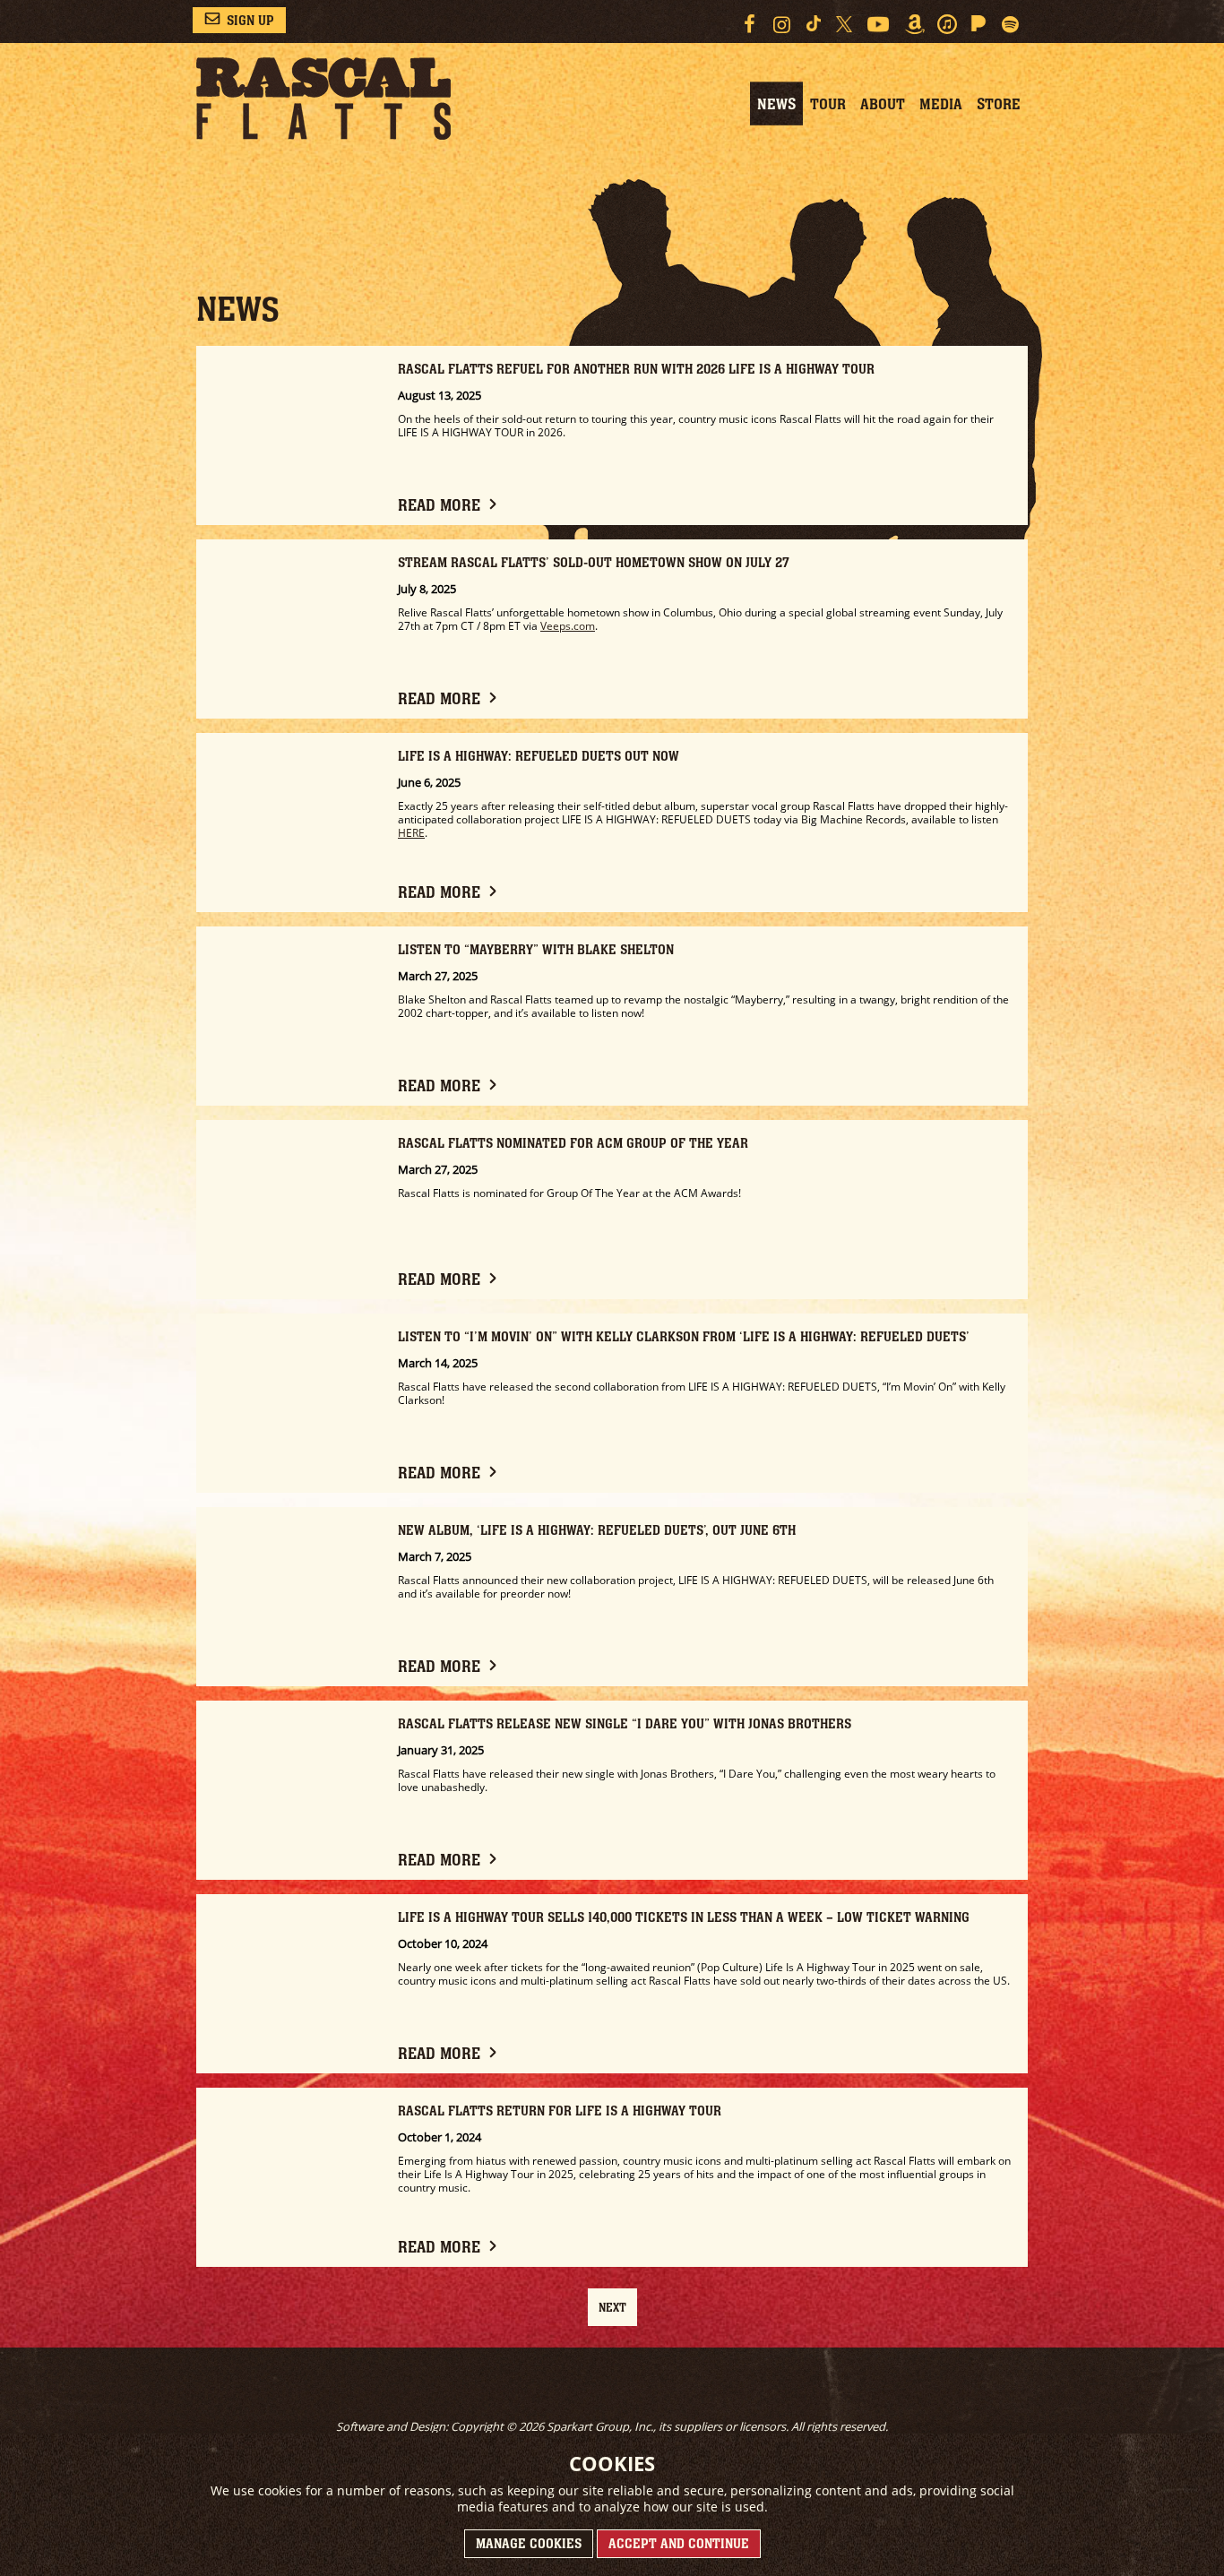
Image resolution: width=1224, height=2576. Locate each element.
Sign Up (250, 20)
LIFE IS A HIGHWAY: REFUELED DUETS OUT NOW (539, 756)
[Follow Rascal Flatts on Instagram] (782, 24)
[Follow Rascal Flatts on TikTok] (814, 23)
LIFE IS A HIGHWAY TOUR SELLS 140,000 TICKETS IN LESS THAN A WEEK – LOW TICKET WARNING (684, 1917)
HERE (411, 833)
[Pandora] (979, 23)
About (883, 104)
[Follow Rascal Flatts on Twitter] (844, 24)
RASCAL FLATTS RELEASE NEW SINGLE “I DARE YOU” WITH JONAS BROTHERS (625, 1723)
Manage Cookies (529, 2543)
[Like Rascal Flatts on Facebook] (749, 24)
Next (612, 2307)
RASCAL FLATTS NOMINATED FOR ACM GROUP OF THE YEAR (573, 1143)
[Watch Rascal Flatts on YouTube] (879, 24)
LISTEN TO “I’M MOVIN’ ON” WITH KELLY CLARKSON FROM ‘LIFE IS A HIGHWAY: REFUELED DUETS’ (684, 1336)
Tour (828, 104)
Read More (439, 505)
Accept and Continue (679, 2543)
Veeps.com (568, 626)
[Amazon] (915, 24)
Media (941, 104)
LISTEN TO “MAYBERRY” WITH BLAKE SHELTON (536, 949)
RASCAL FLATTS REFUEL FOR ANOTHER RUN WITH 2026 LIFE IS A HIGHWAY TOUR (636, 369)
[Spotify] (1011, 24)
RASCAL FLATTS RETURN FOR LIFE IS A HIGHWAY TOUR (560, 2111)
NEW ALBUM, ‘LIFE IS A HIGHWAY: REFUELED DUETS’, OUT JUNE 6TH (597, 1530)
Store (999, 104)
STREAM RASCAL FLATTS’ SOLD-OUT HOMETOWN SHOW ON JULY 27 (594, 562)
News (776, 104)
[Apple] (947, 24)
